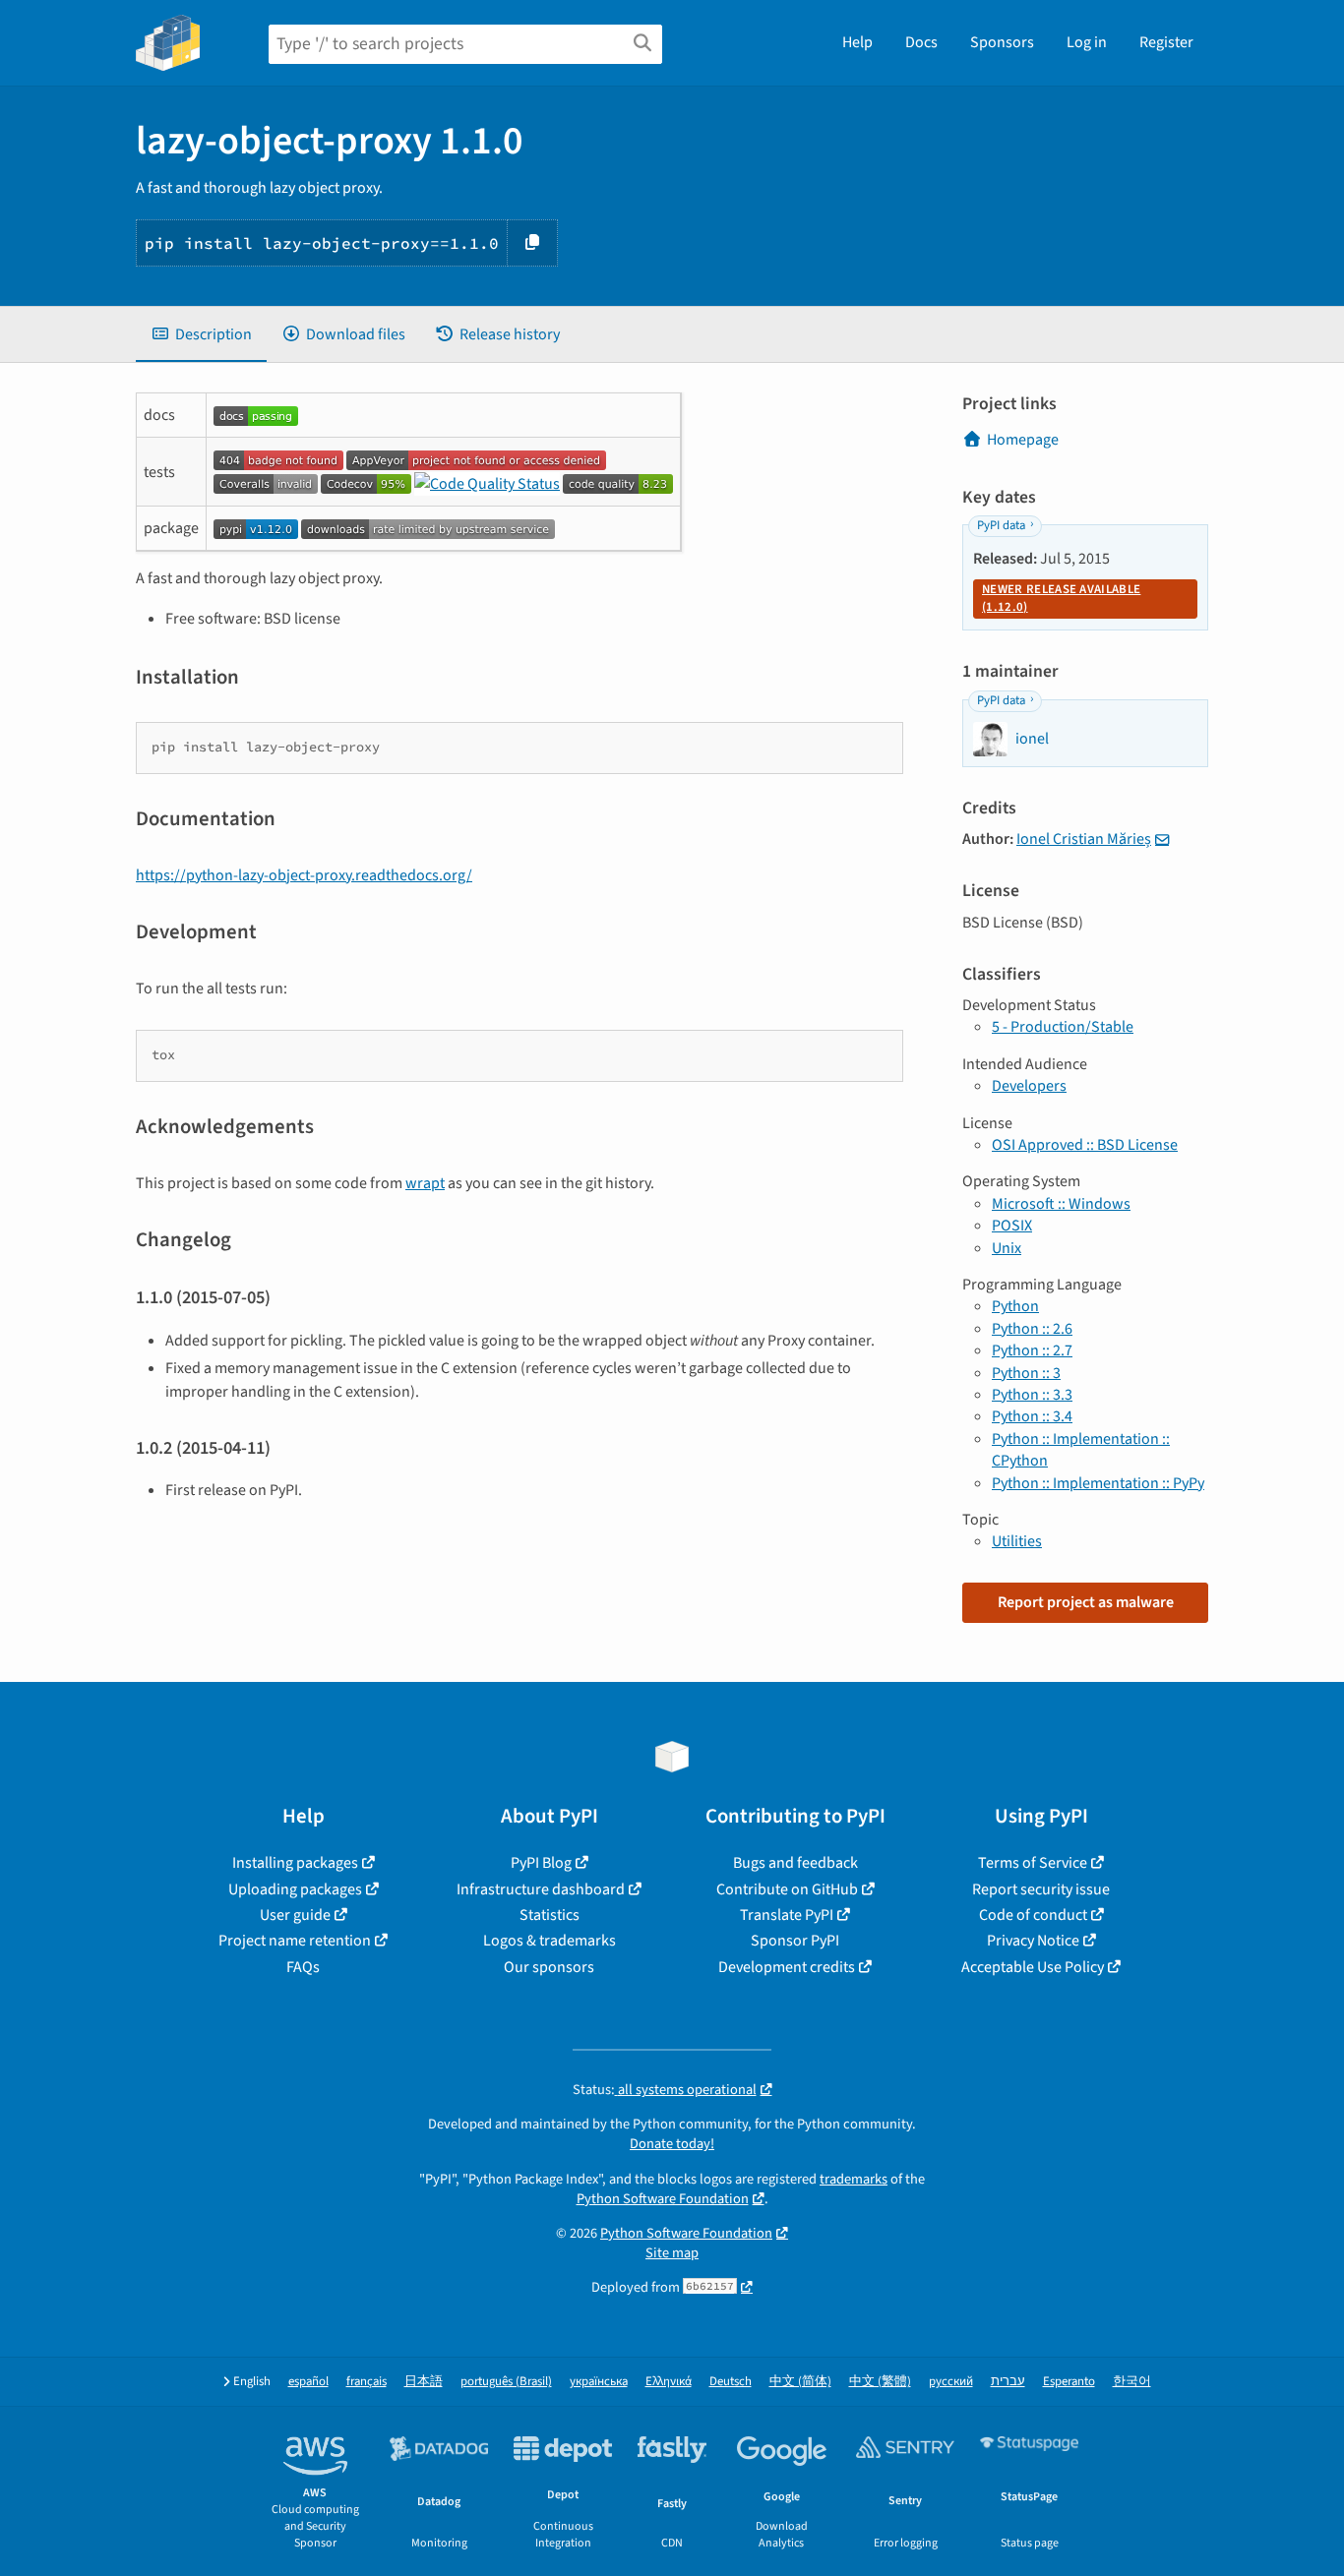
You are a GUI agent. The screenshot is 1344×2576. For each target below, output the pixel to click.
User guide (295, 1915)
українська (599, 2382)
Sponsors (1002, 42)
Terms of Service (1033, 1863)
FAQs (303, 1967)
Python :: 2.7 (1032, 1350)
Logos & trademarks (550, 1941)
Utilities (1017, 1541)
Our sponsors (549, 1967)
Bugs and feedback (795, 1863)
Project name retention (295, 1941)
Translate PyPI (787, 1915)
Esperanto (1069, 2382)
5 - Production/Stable (1063, 1027)
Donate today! (672, 2144)
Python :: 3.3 (1032, 1395)
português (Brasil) (506, 2382)
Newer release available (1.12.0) (1061, 598)
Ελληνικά (669, 2382)
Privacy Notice (1033, 1941)
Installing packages (295, 1863)
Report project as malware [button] (1086, 1602)
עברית (1008, 2382)
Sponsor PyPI (795, 1941)
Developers (1029, 1086)
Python (1015, 1306)
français (367, 2382)
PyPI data (1001, 525)
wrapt (425, 1183)
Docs (921, 42)
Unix (1007, 1248)
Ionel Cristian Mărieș (1084, 839)
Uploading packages (295, 1889)
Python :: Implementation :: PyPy (1098, 1483)
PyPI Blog (541, 1863)
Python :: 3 (1026, 1373)
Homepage (1023, 440)
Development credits (787, 1967)
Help (857, 42)
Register (1166, 42)
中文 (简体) (800, 2382)
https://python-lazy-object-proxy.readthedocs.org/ (304, 875)
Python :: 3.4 (1032, 1416)
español (308, 2382)
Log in (1087, 42)
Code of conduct (1033, 1915)
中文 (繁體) (880, 2382)
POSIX (1012, 1226)
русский (951, 2382)
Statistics (550, 1915)
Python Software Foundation (663, 2199)
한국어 (1132, 2382)
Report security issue (1041, 1889)
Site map (672, 2253)
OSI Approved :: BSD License (1085, 1145)
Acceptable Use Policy (1033, 1967)
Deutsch (731, 2382)
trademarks (854, 2179)
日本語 (424, 2382)
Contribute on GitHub (787, 1889)
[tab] (201, 334)
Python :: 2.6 (1032, 1329)
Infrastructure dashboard (541, 1889)
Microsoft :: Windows (1061, 1204)
